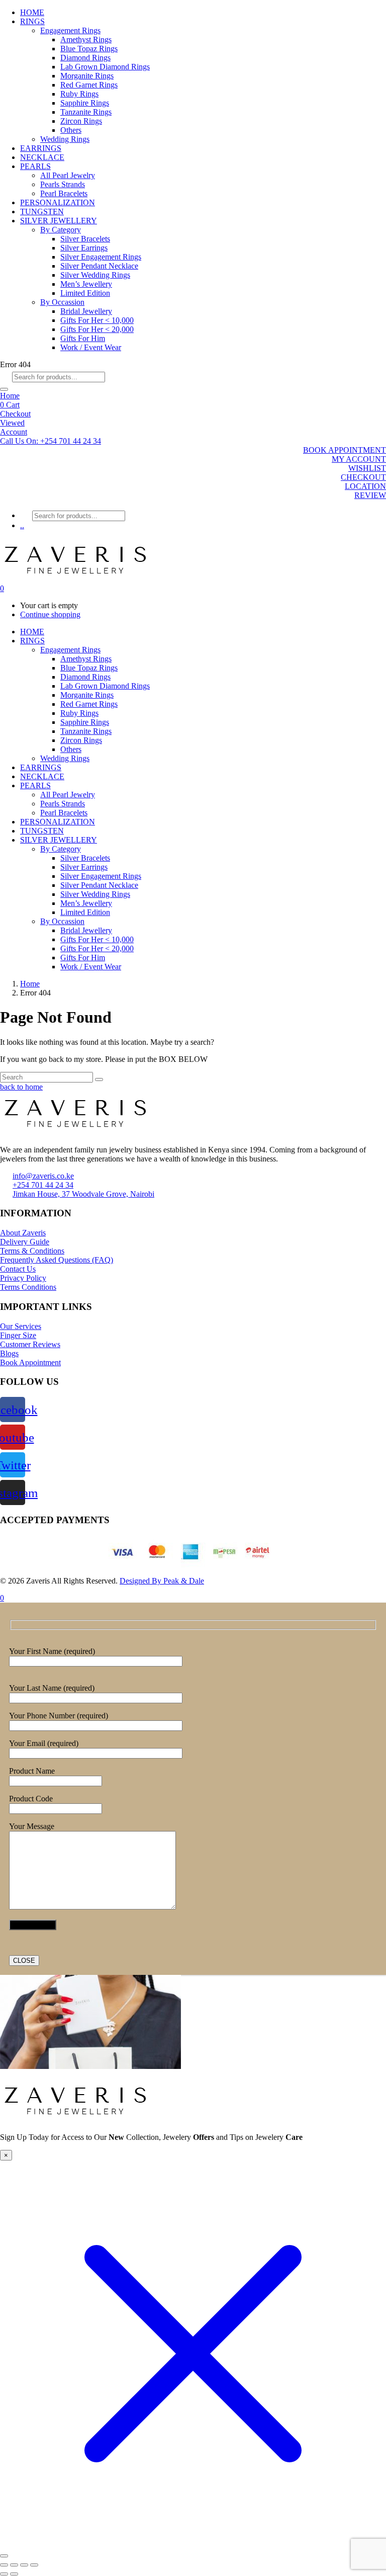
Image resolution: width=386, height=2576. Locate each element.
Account (14, 432)
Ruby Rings (79, 94)
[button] (51, 441)
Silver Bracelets (85, 239)
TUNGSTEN (42, 212)
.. (22, 525)
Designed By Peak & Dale (162, 1581)
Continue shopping (50, 614)
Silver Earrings (84, 248)
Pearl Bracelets (64, 193)
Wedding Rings (65, 139)
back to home (21, 1087)
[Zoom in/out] (4, 2565)
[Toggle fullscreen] (14, 2565)
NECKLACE (42, 157)
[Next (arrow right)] (14, 2574)
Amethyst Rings (86, 39)
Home (10, 396)
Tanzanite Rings (86, 112)
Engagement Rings (70, 30)
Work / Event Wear (91, 347)
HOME (32, 12)
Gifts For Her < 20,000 (97, 329)
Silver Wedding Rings (95, 275)
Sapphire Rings (85, 103)
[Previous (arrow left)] (4, 2574)
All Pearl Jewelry (68, 175)
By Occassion (62, 302)
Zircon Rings (81, 121)
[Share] (24, 2565)
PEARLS (35, 166)
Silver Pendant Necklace (99, 266)
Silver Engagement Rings (101, 257)
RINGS (32, 21)
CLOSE (24, 1961)
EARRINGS (41, 148)
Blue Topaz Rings (89, 49)
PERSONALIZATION (58, 202)
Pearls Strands (63, 184)
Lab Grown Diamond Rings (105, 67)
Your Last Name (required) (52, 1688)
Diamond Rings (85, 58)
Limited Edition (85, 293)
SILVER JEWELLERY (59, 221)
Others (71, 130)
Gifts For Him (83, 338)
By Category (61, 230)
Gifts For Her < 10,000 (97, 320)
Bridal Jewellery (86, 311)
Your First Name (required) (52, 1651)
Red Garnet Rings (89, 85)
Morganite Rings (87, 76)
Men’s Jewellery (86, 284)
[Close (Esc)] (34, 2565)
